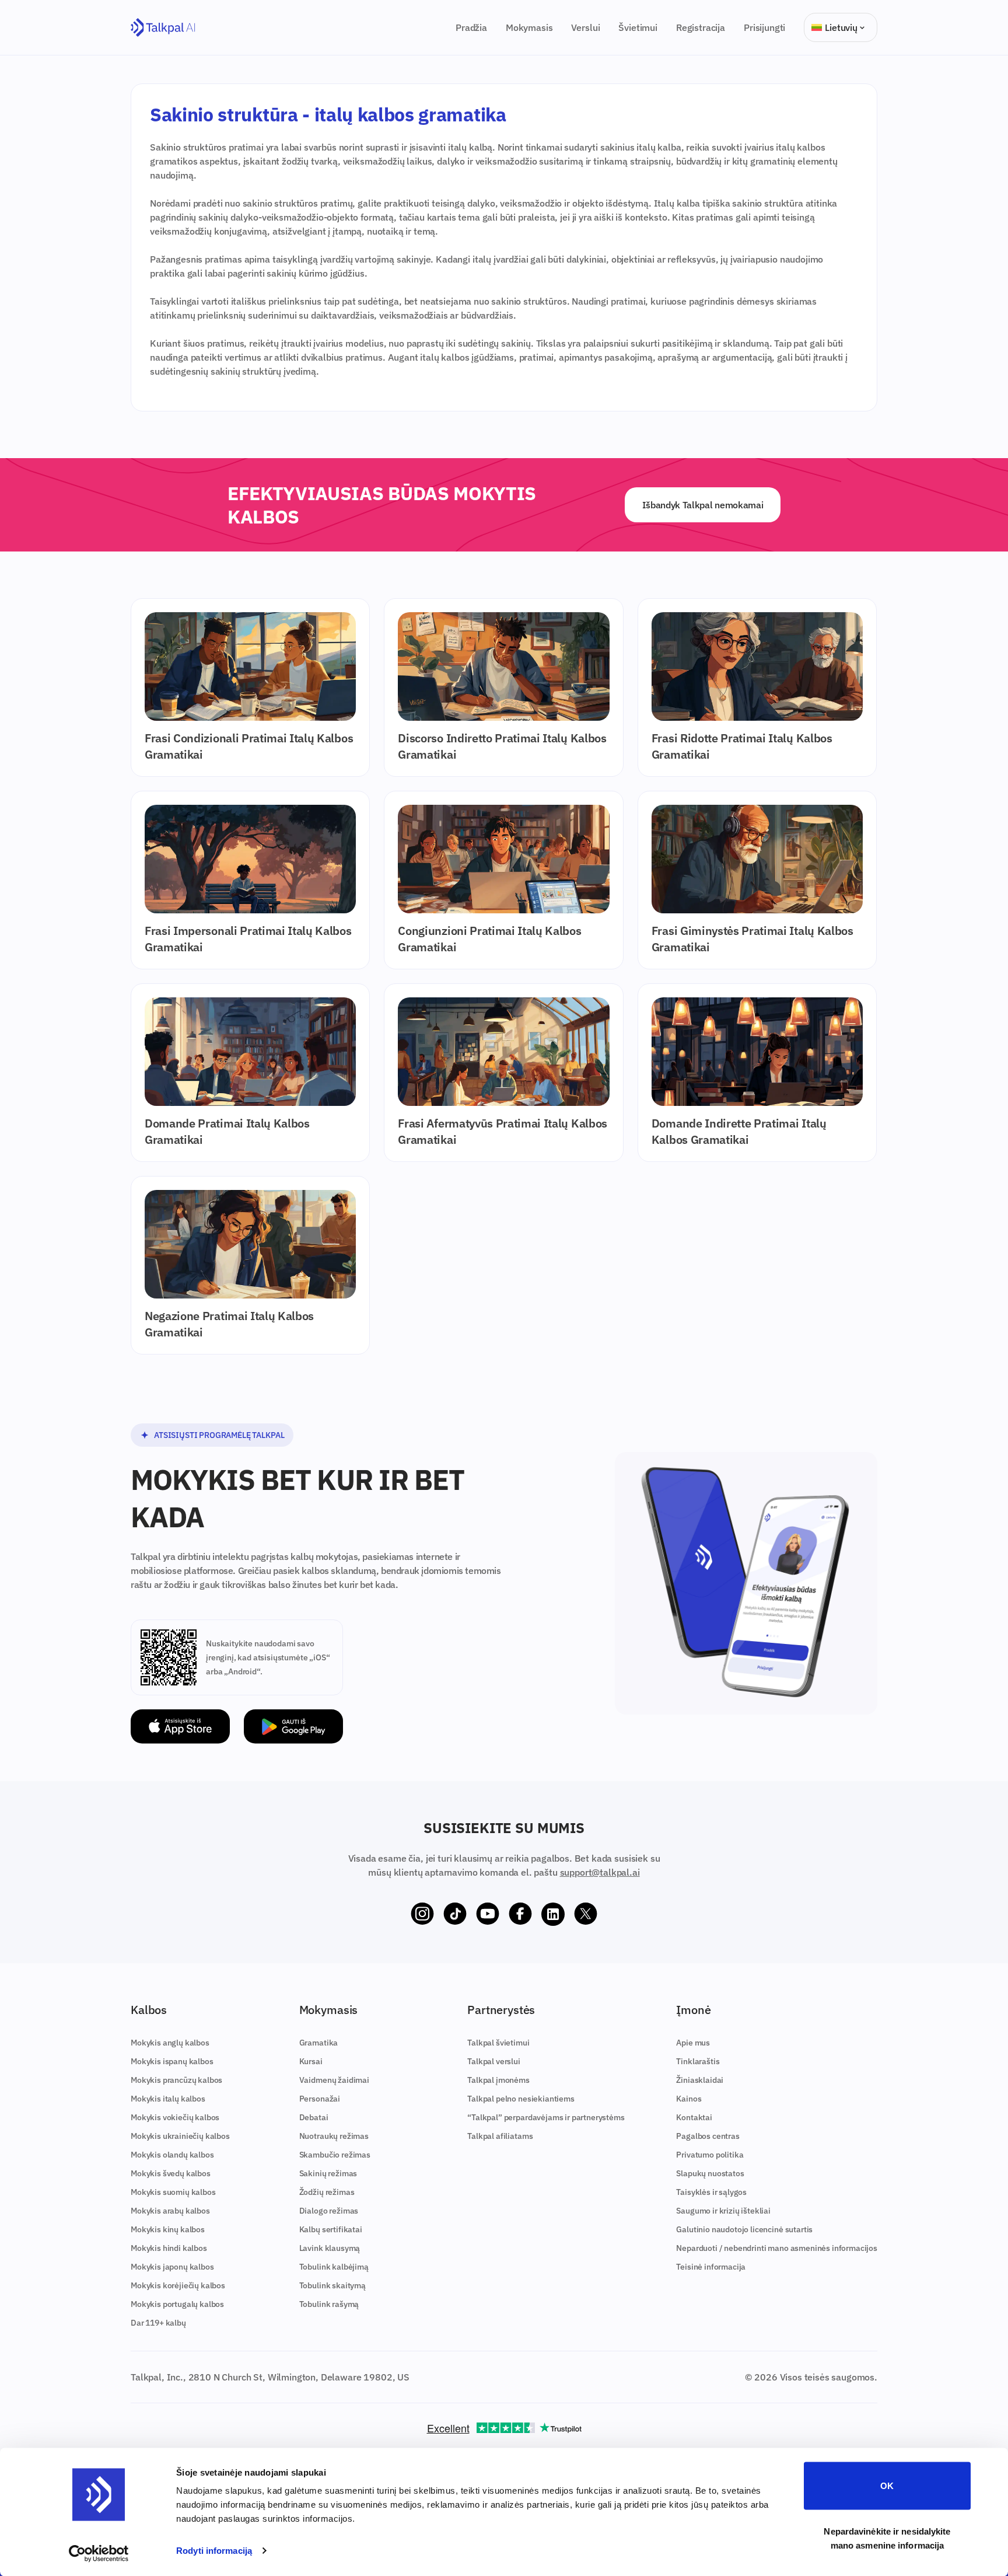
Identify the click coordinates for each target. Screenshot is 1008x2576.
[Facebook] (520, 1914)
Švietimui (638, 27)
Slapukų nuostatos (710, 2173)
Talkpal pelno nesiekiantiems (521, 2099)
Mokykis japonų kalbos (172, 2267)
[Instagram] (422, 1914)
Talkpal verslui (494, 2061)
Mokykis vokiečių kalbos (175, 2117)
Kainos (689, 2099)
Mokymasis (529, 27)
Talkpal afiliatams (500, 2136)
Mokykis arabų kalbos (170, 2211)
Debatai (314, 2117)
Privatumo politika (710, 2155)
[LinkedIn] (553, 1914)
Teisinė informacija (711, 2267)
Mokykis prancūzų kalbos (176, 2080)
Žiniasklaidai (700, 2080)
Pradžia (471, 27)
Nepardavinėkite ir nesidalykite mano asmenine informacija (887, 2538)
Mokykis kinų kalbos (168, 2229)
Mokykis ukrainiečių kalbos (180, 2136)
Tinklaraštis (698, 2061)
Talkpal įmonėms (498, 2080)
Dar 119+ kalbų (158, 2323)
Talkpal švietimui (498, 2043)
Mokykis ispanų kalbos (172, 2061)
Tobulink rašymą (329, 2304)
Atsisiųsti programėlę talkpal (219, 1435)
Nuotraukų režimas (334, 2136)
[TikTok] (455, 1914)
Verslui (585, 27)
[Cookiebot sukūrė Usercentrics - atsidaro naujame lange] (99, 2553)
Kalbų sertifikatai (331, 2229)
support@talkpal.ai (600, 1872)
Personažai (320, 2099)
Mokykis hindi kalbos (169, 2248)
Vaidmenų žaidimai (334, 2080)
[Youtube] (488, 1914)
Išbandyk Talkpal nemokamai (703, 505)
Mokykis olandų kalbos (172, 2155)
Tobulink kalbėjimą (334, 2267)
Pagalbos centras (708, 2136)
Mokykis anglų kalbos (170, 2043)
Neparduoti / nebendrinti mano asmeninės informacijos (777, 2248)
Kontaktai (694, 2117)
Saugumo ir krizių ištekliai (723, 2211)
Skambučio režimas (335, 2155)
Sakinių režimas (328, 2173)
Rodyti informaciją (214, 2551)
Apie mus (693, 2043)
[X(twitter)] (586, 1914)
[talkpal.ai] (163, 28)
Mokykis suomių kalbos (173, 2192)
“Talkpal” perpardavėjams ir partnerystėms (546, 2117)
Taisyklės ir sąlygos (711, 2192)
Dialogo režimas (329, 2211)
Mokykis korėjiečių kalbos (178, 2285)
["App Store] (180, 1727)
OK (887, 2486)
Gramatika (319, 2043)
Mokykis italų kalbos (168, 2099)
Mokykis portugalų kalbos (177, 2304)
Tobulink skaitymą (332, 2285)
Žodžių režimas (327, 2192)
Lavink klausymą (330, 2248)
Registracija (701, 27)
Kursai (311, 2061)
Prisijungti (764, 27)
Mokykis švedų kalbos (171, 2173)
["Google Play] (293, 1727)
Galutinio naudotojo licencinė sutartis (744, 2229)
